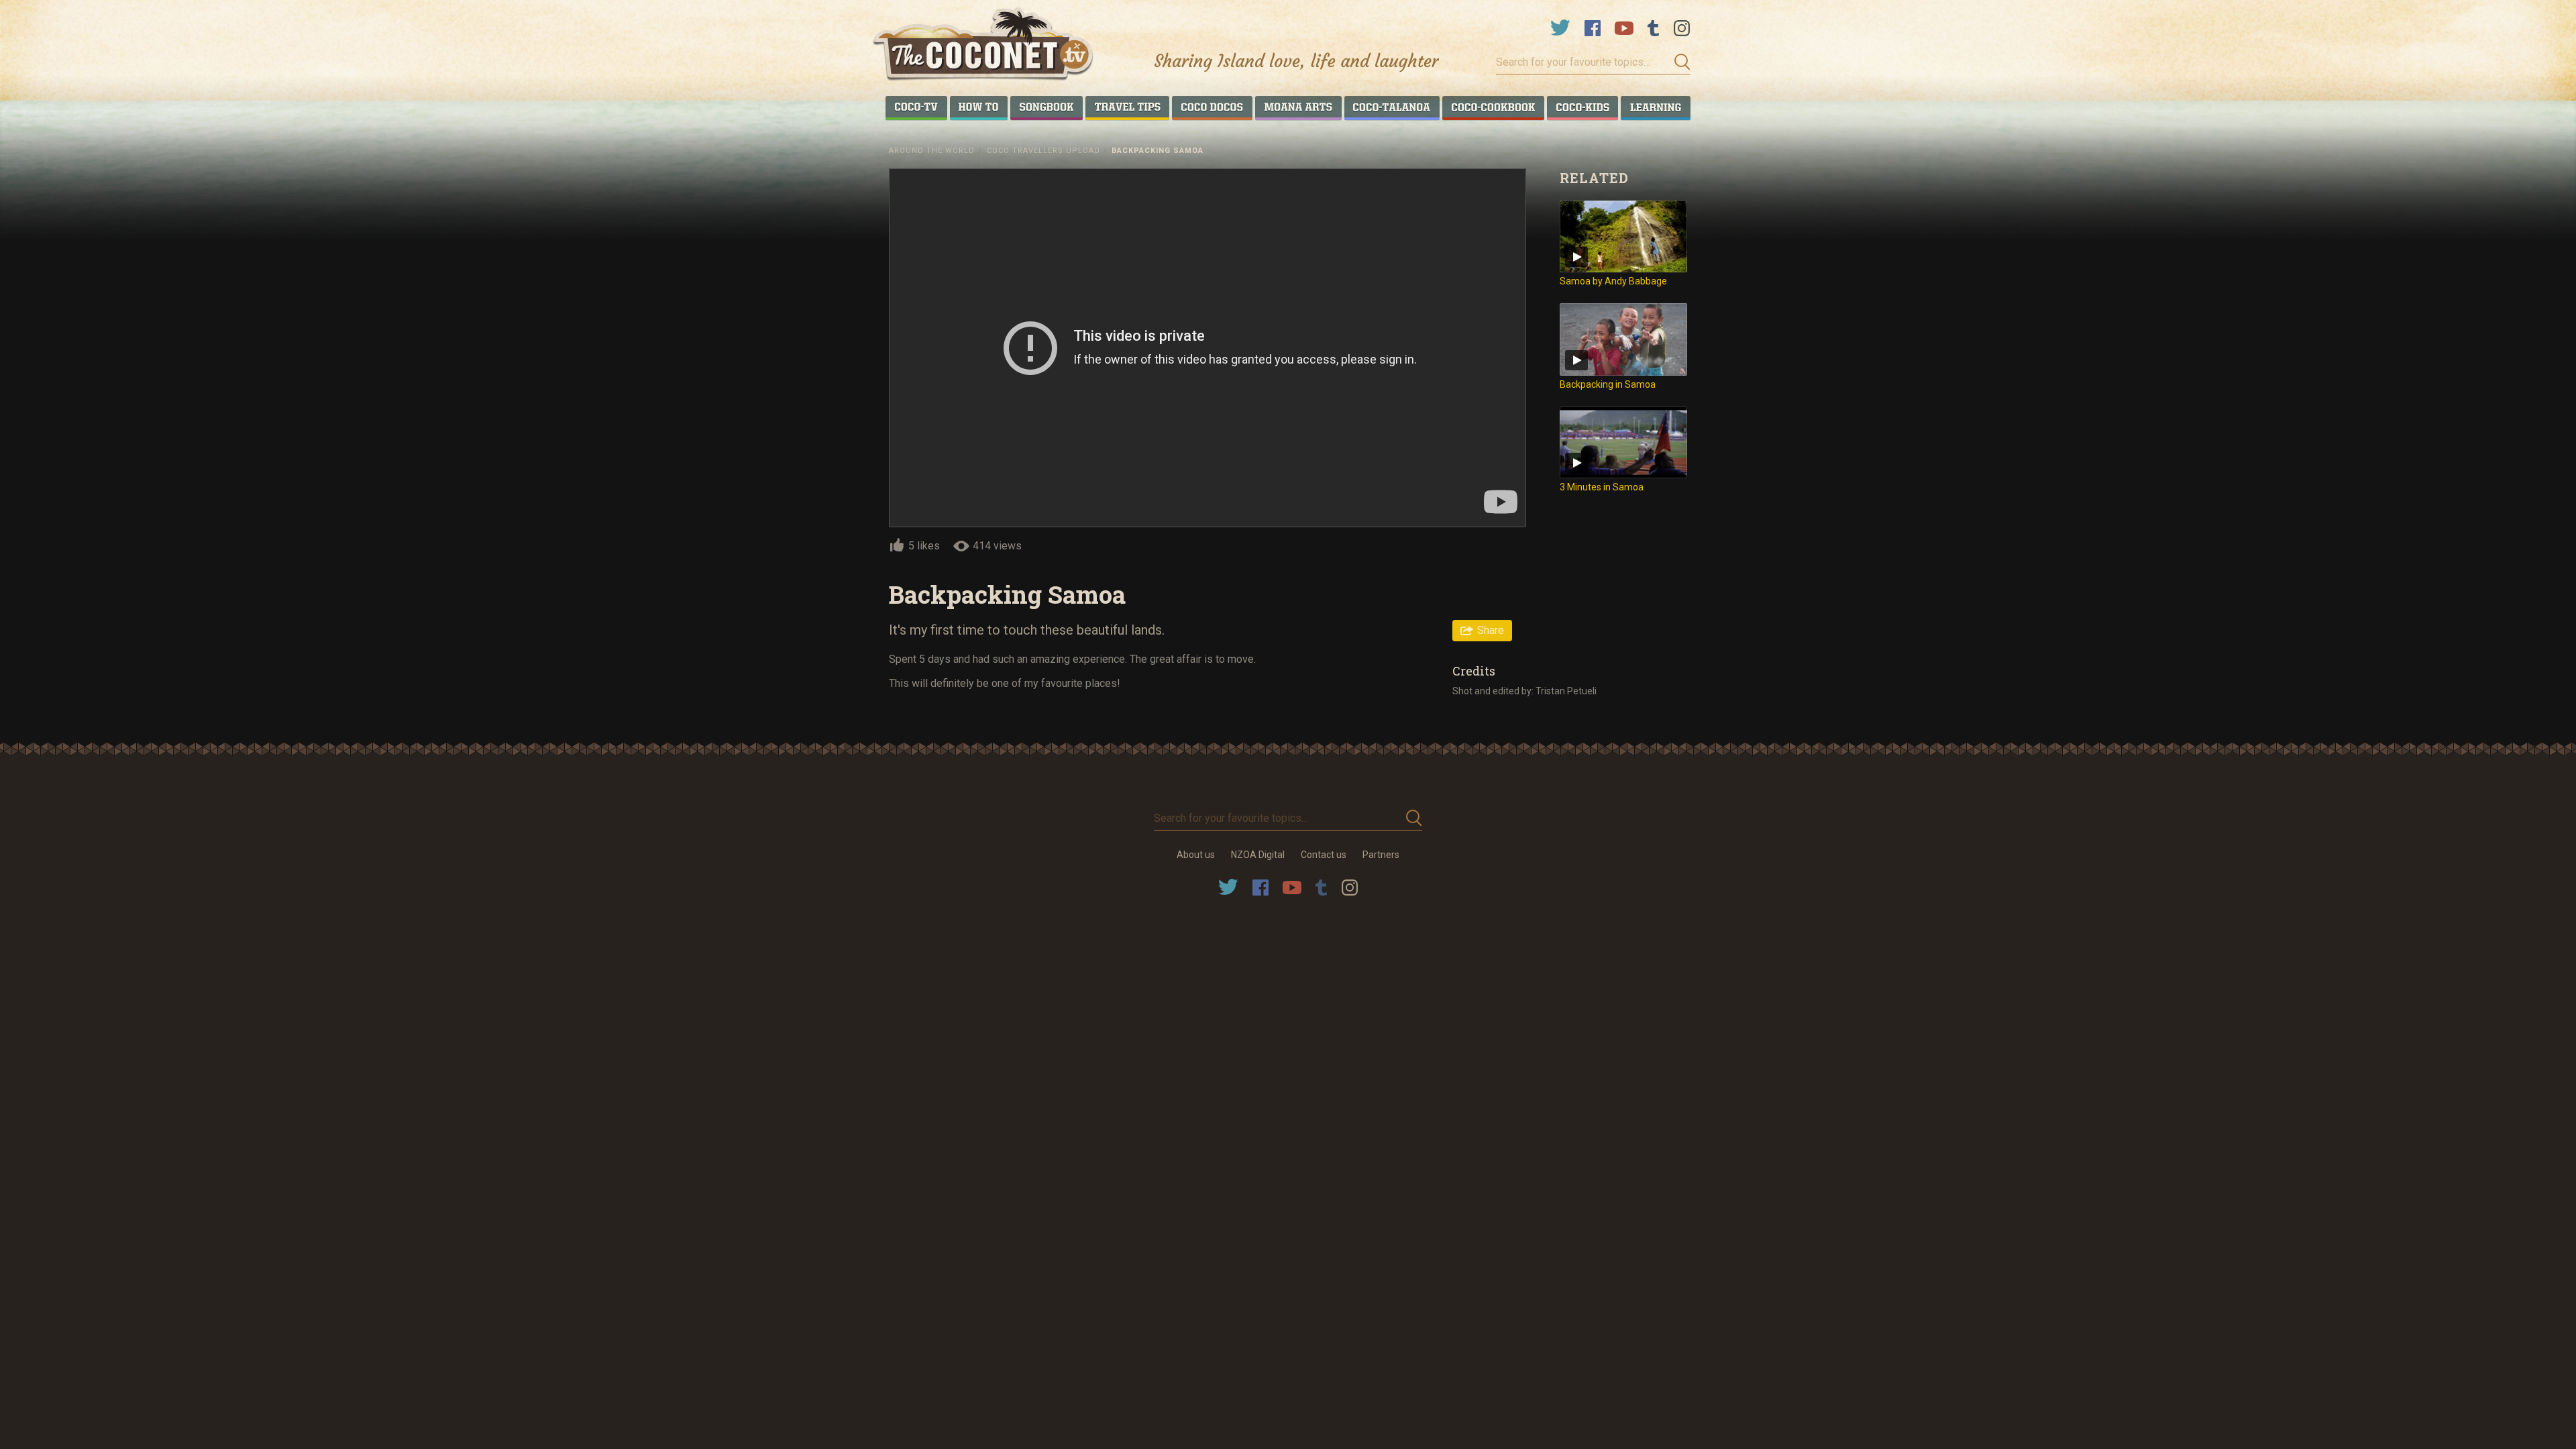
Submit (1678, 62)
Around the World (932, 151)
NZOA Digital (1258, 855)
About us (1196, 855)
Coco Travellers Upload (1043, 151)
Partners (1381, 855)
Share (1491, 630)
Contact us (1324, 855)
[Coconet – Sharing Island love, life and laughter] (984, 46)
